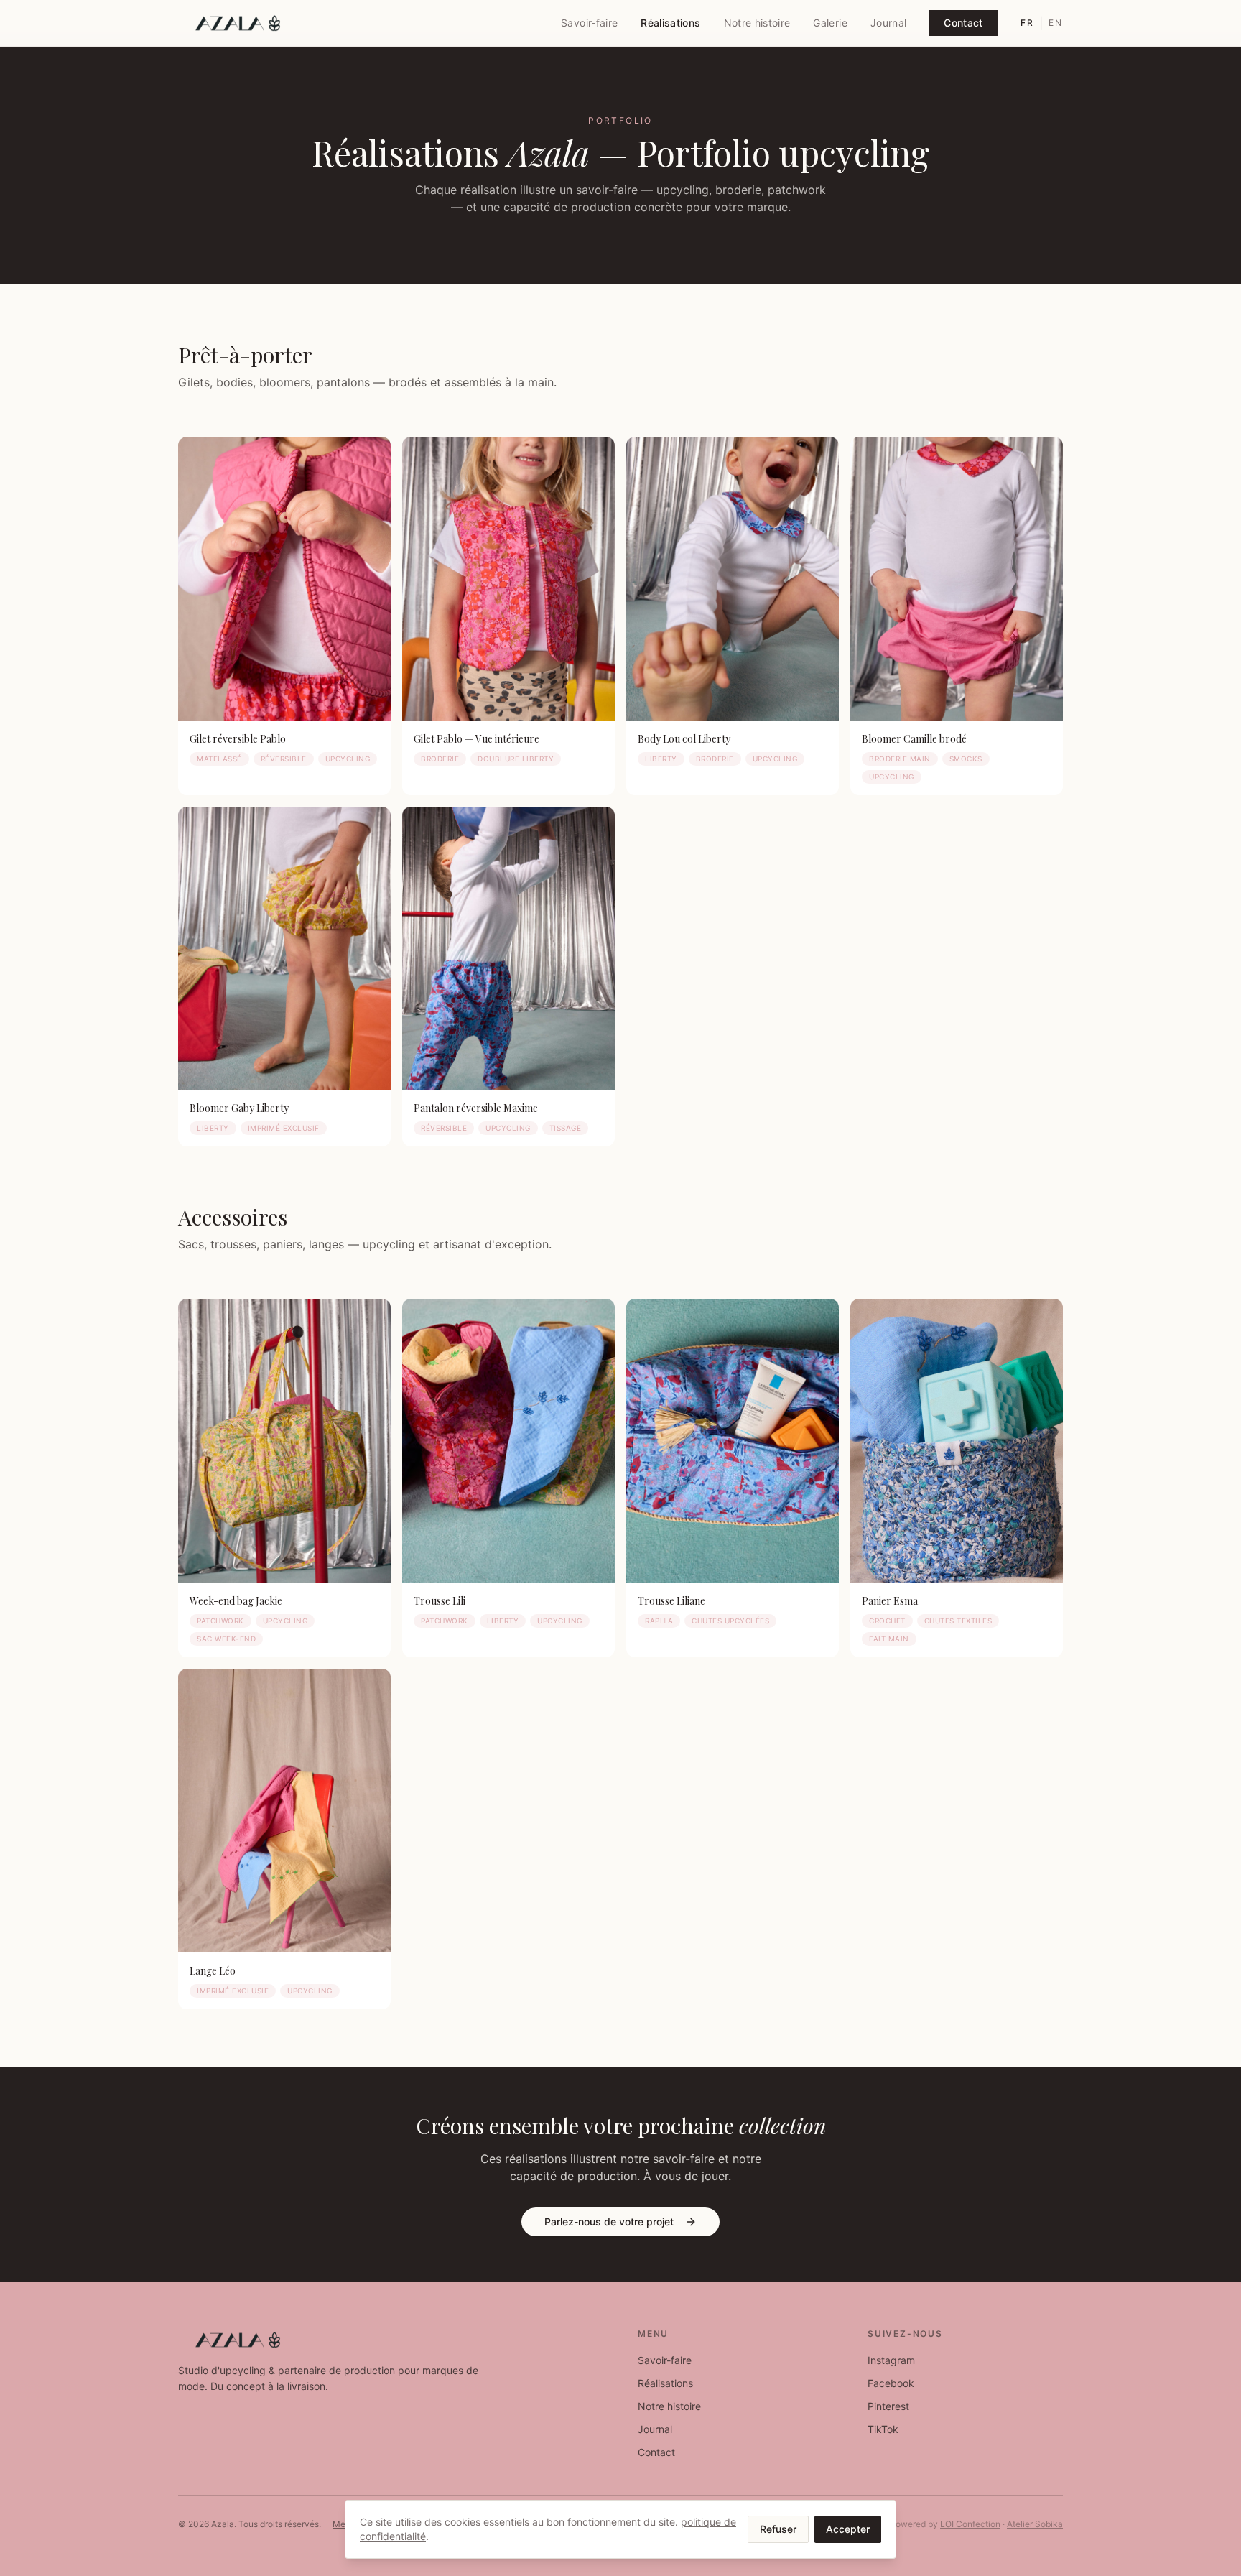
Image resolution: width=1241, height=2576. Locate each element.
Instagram (891, 2360)
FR (1027, 23)
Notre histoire (757, 23)
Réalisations (670, 23)
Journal (888, 23)
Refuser (778, 2529)
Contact (963, 23)
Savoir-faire (589, 23)
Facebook (891, 2383)
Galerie (830, 23)
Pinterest (888, 2406)
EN (1056, 23)
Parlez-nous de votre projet (609, 2221)
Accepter (848, 2529)
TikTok (883, 2429)
